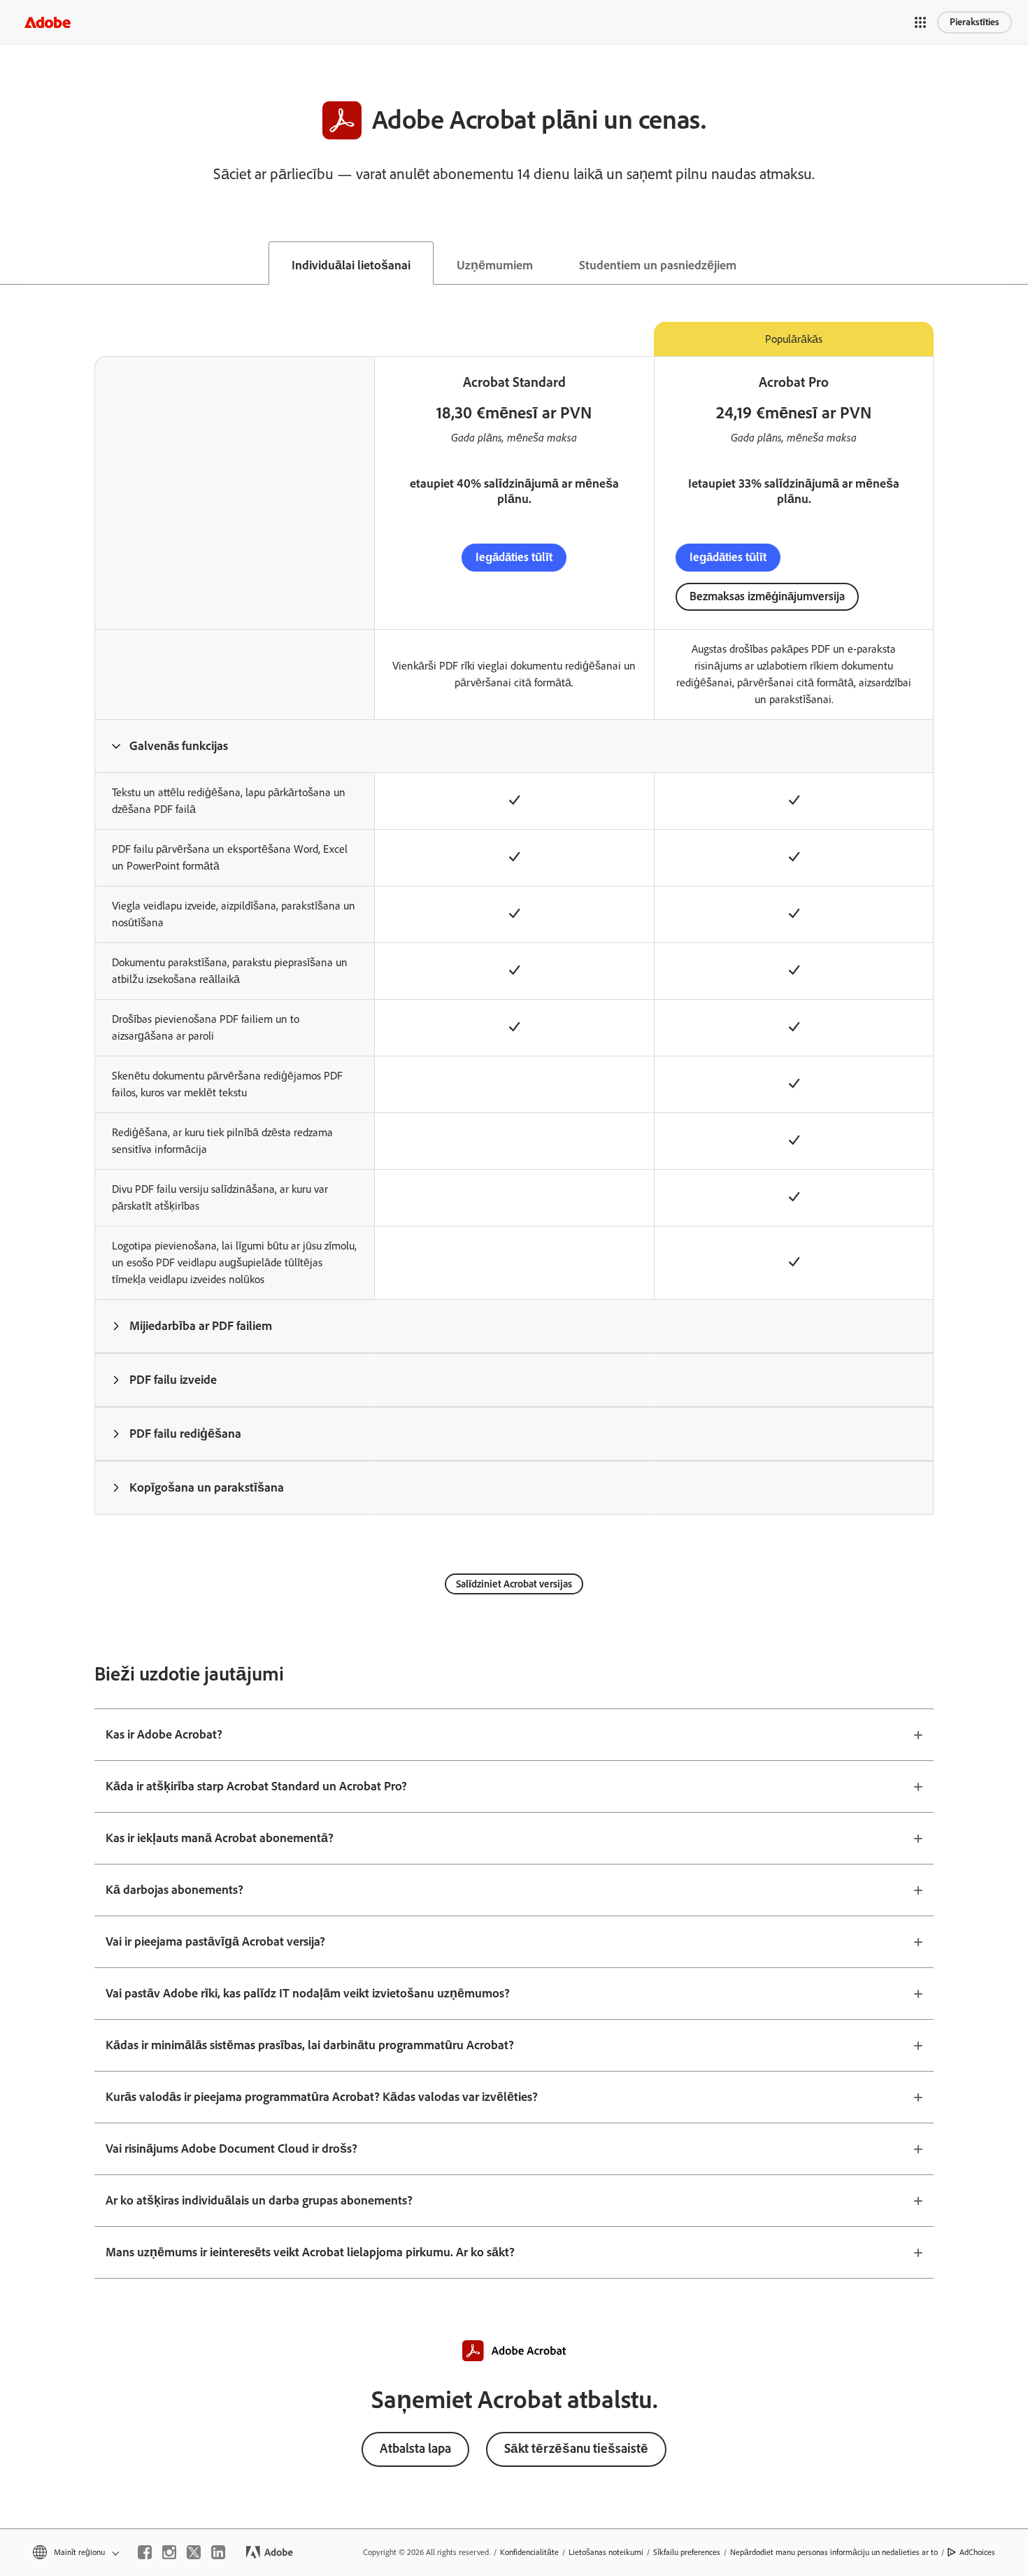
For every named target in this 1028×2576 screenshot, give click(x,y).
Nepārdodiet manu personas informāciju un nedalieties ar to (834, 2552)
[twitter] (194, 2552)
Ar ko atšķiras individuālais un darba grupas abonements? (259, 2200)
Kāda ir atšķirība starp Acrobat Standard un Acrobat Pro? (256, 1786)
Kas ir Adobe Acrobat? (164, 1734)
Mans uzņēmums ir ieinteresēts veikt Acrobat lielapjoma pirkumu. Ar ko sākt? (310, 2252)
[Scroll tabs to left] (11, 263)
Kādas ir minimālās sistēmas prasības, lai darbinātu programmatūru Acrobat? (310, 2045)
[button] (920, 22)
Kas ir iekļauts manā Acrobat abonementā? (220, 1838)
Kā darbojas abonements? (174, 1890)
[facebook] (145, 2552)
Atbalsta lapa (415, 2448)
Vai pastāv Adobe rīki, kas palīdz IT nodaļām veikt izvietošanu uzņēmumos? (308, 1993)
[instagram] (169, 2552)
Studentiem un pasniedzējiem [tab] (658, 265)
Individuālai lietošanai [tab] (351, 265)
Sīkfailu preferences (687, 2552)
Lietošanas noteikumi (606, 2552)
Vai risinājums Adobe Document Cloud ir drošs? (231, 2149)
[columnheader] (234, 746)
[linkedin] (218, 2552)
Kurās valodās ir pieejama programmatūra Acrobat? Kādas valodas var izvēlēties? (322, 2097)
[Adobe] (48, 22)
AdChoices (977, 2552)
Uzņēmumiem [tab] (495, 265)
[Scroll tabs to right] (1017, 263)
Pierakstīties (975, 22)
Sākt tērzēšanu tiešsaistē (576, 2448)
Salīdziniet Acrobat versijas (514, 1584)
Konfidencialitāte (529, 2552)
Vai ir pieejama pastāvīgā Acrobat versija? (215, 1941)
